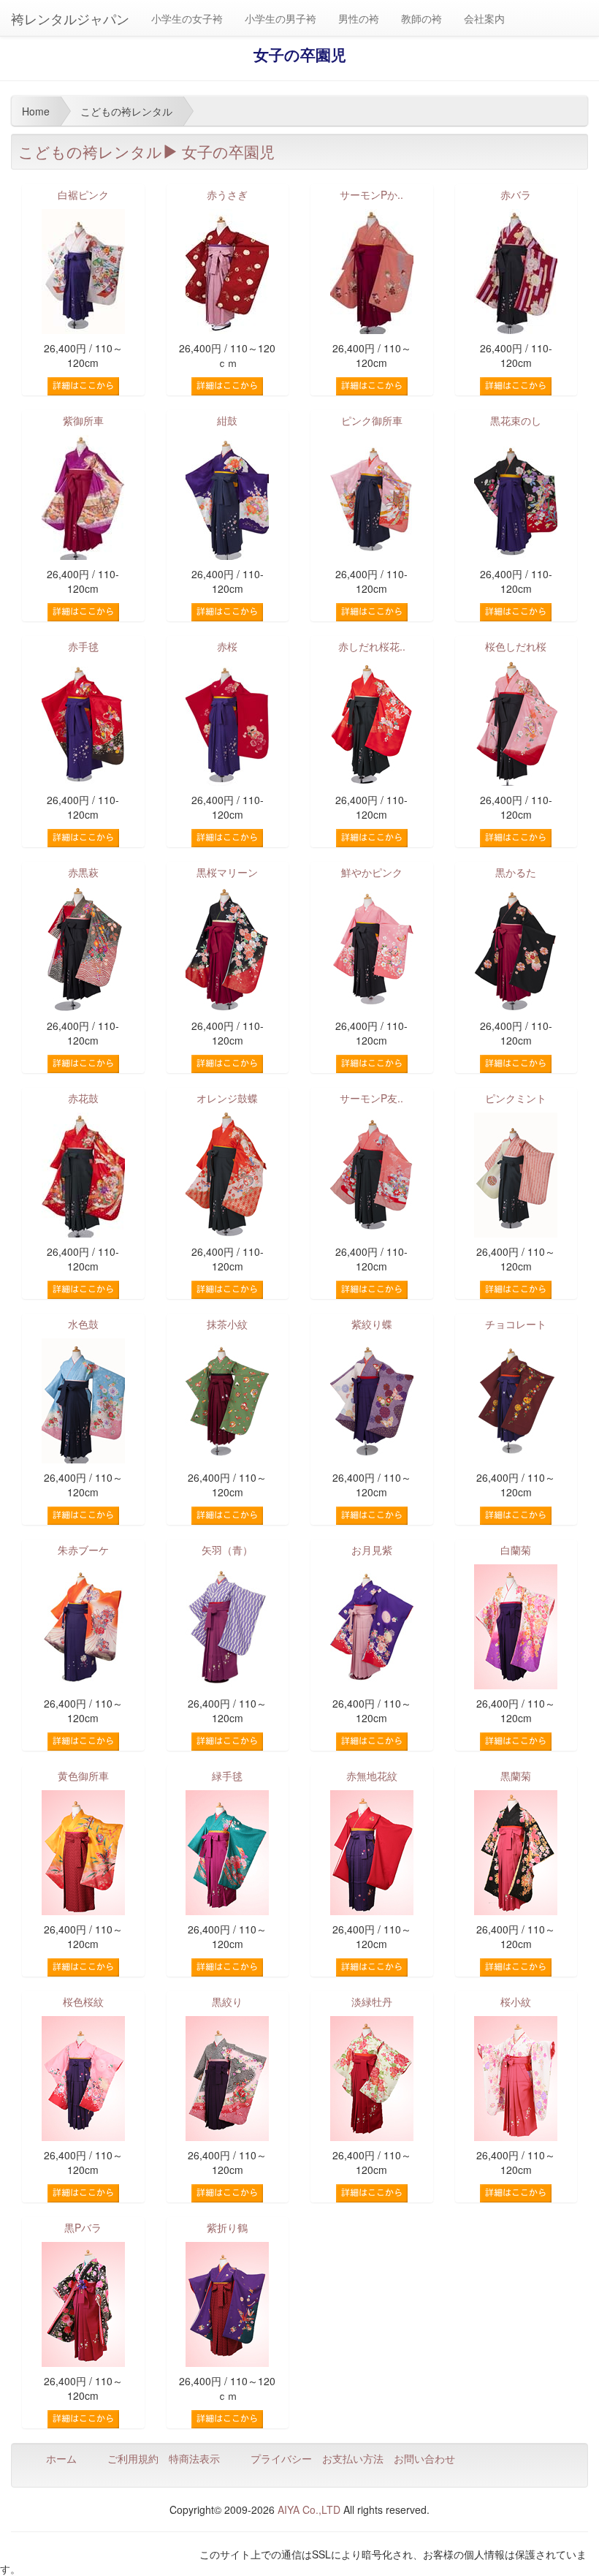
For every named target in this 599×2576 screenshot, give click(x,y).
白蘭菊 (516, 1550)
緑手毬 (227, 1776)
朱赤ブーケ (83, 1550)
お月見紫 (372, 1550)
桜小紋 (516, 2001)
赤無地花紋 (372, 1776)
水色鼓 (83, 1324)
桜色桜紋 (83, 2001)
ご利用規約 (133, 2458)
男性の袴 (359, 18)
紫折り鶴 (227, 2227)
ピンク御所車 (372, 420)
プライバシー (281, 2458)
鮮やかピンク (372, 872)
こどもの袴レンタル (90, 151)
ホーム (61, 2458)
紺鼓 (227, 420)
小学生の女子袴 (187, 18)
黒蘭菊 (516, 1776)
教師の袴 (421, 18)
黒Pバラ (83, 2227)
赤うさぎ (227, 194)
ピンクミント (516, 1098)
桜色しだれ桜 (516, 646)
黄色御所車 (83, 1776)
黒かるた (516, 872)
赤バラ (516, 194)
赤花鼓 (83, 1098)
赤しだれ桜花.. (372, 646)
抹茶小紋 (227, 1324)
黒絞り (227, 2001)
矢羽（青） (227, 1550)
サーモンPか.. (371, 194)
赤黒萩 (83, 872)
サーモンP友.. (371, 1098)
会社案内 (484, 18)
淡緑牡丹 (372, 2001)
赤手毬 (83, 646)
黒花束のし (516, 420)
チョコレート (516, 1324)
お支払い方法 (353, 2458)
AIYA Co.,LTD (309, 2509)
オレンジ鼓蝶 (227, 1098)
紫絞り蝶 (372, 1324)
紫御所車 (83, 420)
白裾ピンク (83, 194)
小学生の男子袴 (281, 18)
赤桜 (227, 646)
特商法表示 (194, 2458)
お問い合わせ (424, 2458)
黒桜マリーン (227, 872)
